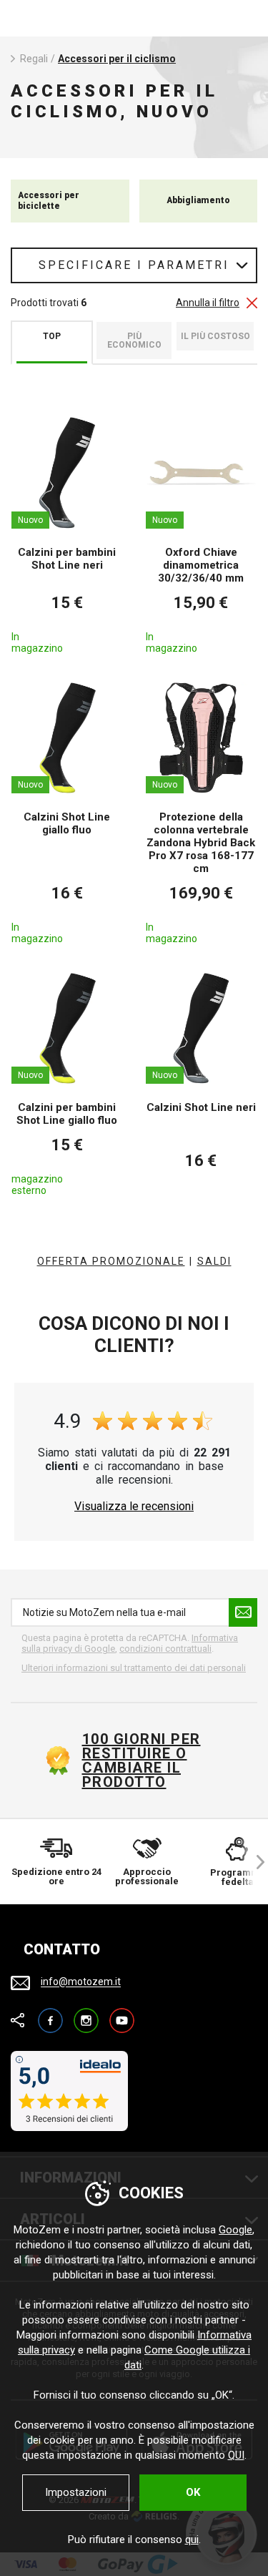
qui (192, 2540)
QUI (236, 2455)
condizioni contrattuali (165, 1649)
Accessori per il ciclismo (117, 59)
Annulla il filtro (208, 303)
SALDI (214, 1261)
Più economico (134, 341)
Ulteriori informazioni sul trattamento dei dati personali (134, 1668)
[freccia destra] (254, 1862)
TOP (52, 336)
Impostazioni (76, 2492)
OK (193, 2492)
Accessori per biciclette (49, 200)
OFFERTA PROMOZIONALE (111, 1261)
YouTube (122, 2014)
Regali (34, 59)
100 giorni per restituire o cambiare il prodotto (142, 1760)
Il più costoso (215, 336)
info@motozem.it (81, 1982)
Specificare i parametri (134, 265)
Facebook (50, 2014)
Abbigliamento (198, 200)
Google (235, 2230)
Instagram (86, 2014)
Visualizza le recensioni (134, 1507)
